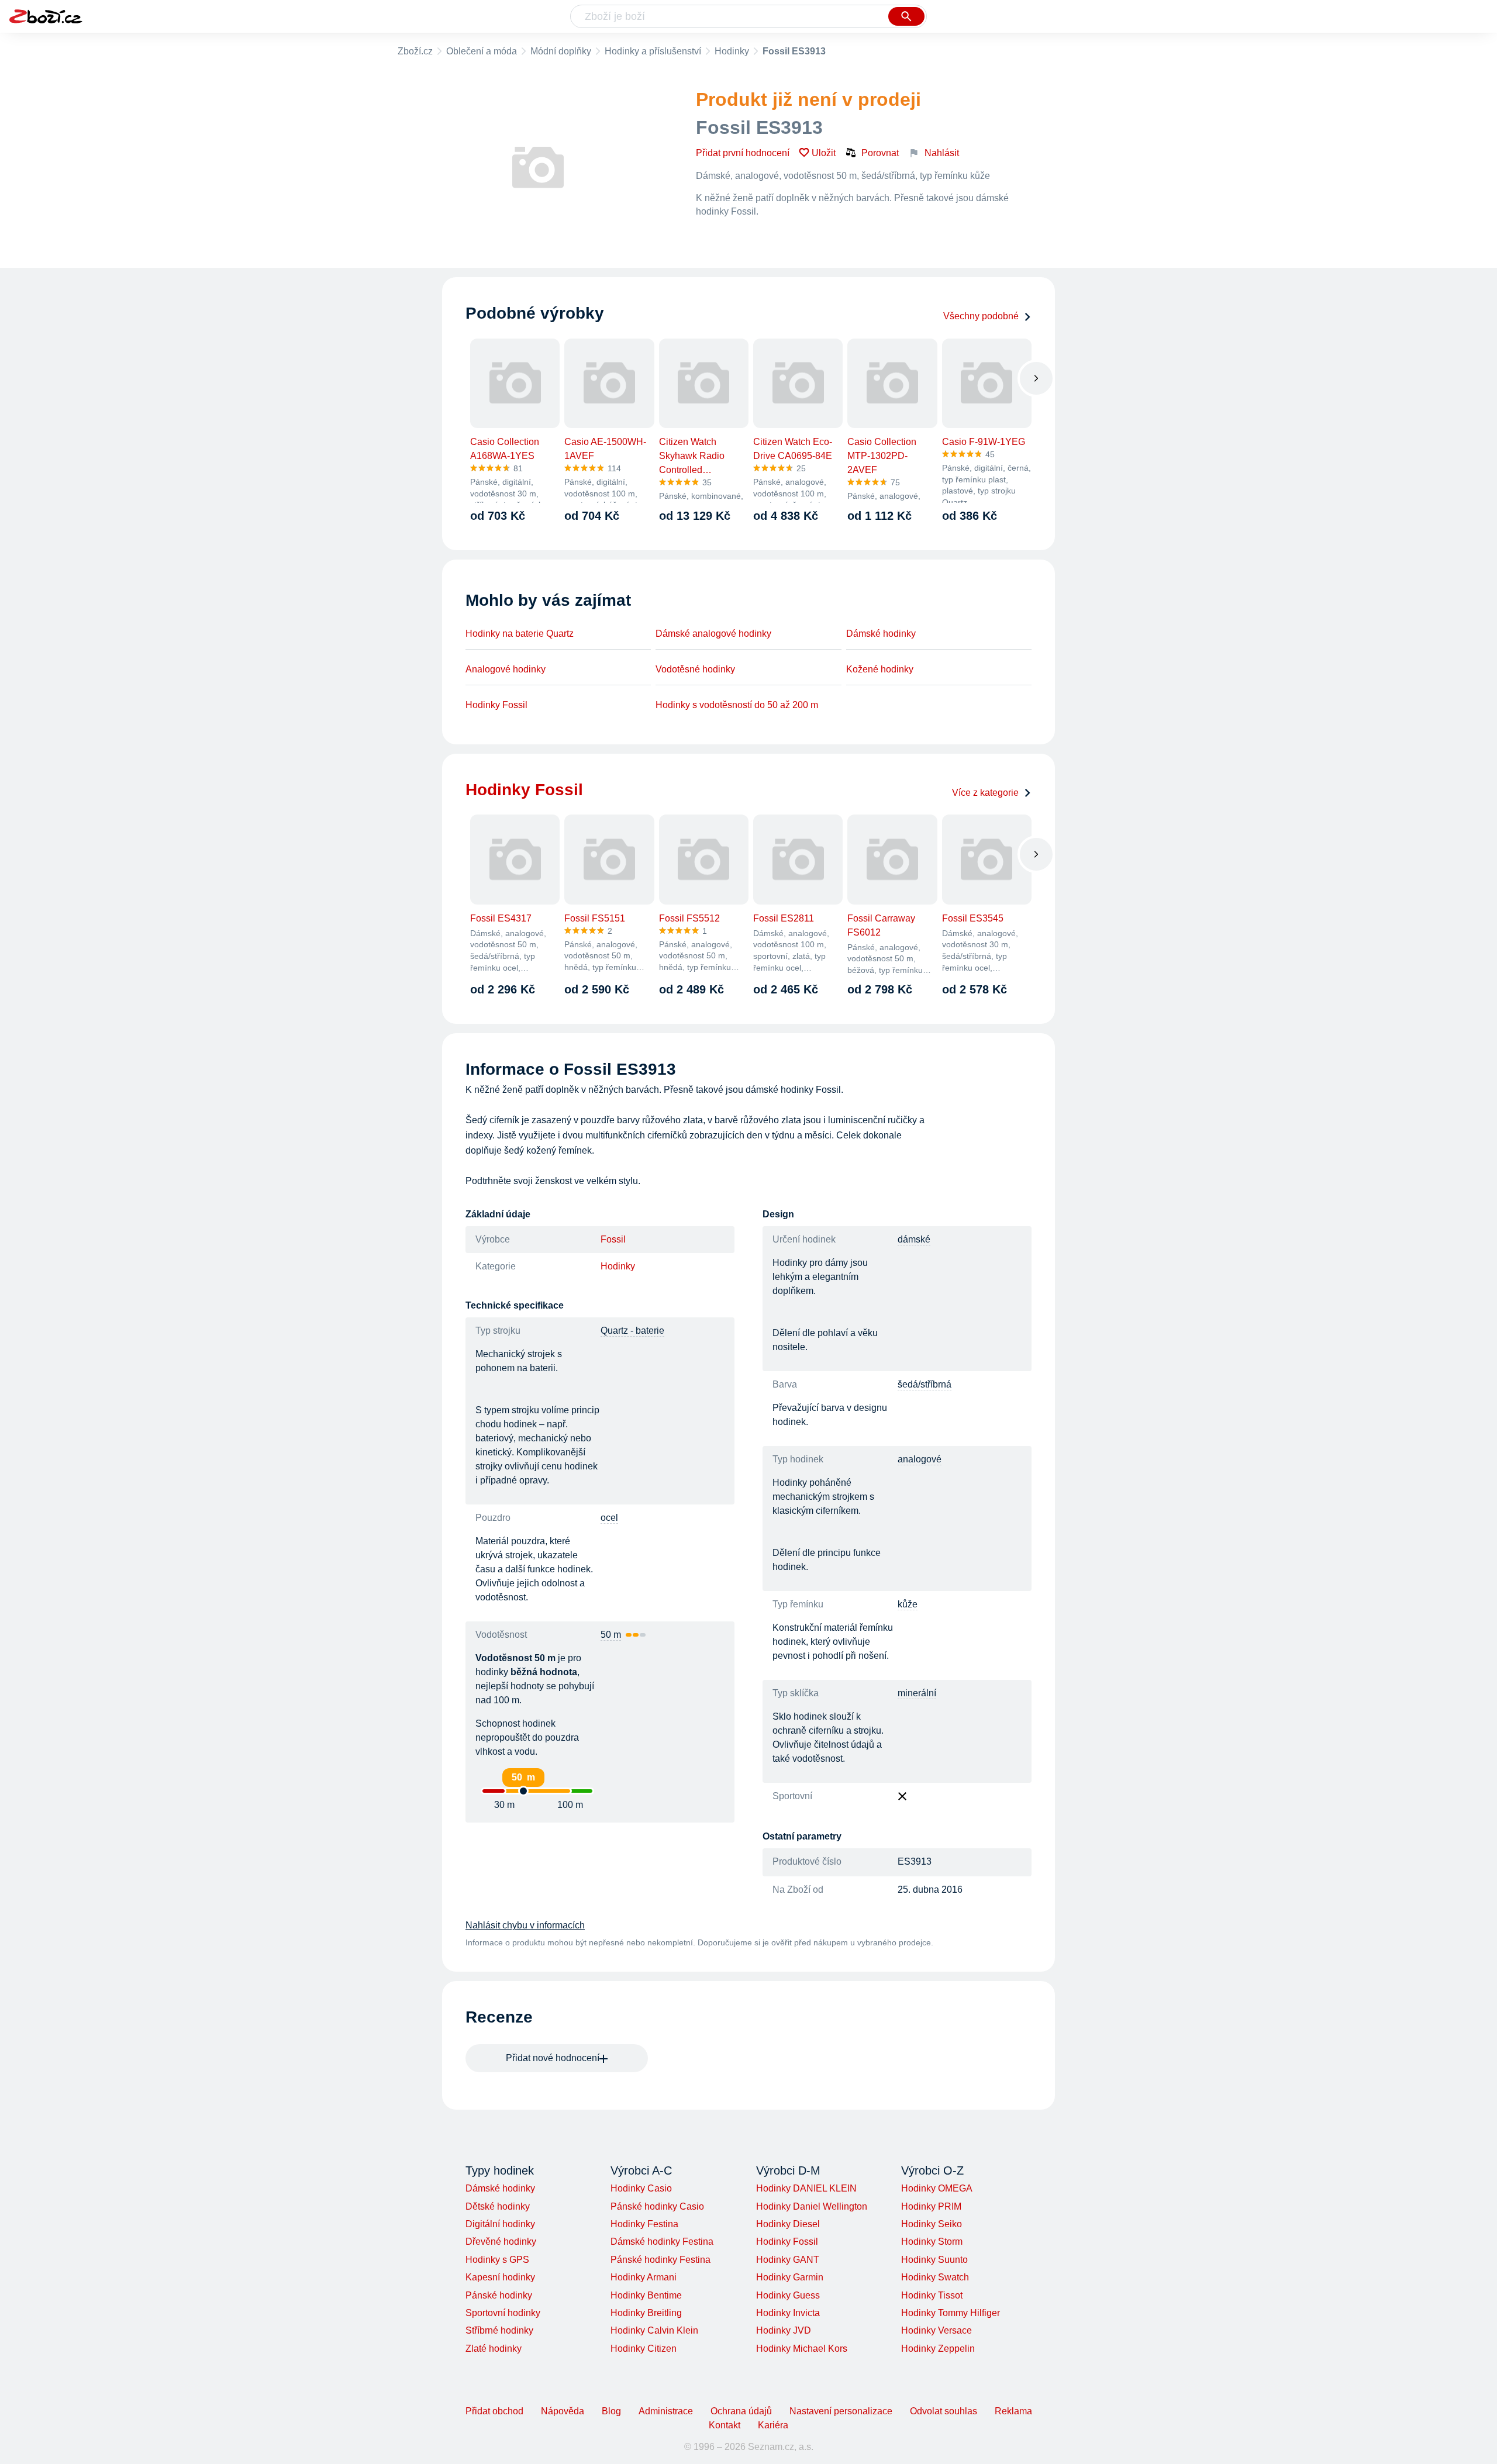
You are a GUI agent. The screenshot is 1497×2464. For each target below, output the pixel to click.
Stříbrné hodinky (499, 2330)
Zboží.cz (415, 51)
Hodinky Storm (932, 2242)
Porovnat (880, 153)
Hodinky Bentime (646, 2295)
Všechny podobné (981, 316)
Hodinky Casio (641, 2188)
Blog (611, 2411)
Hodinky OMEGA (937, 2188)
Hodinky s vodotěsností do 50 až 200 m (737, 705)
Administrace (666, 2411)
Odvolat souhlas (944, 2411)
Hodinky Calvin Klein (654, 2330)
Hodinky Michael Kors (802, 2349)
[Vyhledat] (906, 16)
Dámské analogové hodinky (713, 634)
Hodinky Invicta (788, 2313)
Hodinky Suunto (934, 2260)
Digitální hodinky (500, 2224)
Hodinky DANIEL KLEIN (806, 2188)
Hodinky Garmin (790, 2277)
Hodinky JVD (784, 2330)
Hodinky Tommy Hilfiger (951, 2313)
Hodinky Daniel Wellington (812, 2206)
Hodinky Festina (644, 2224)
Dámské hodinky (881, 634)
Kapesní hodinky (500, 2277)
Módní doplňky (561, 51)
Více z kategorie (985, 793)
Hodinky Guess (788, 2295)
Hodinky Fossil (496, 705)
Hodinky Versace (937, 2330)
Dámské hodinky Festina (662, 2242)
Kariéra (773, 2425)
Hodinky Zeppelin (938, 2349)
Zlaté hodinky (494, 2349)
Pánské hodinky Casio (657, 2206)
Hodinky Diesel (788, 2224)
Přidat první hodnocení (743, 153)
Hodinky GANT (788, 2260)
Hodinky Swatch (935, 2277)
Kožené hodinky (880, 669)
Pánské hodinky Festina (660, 2260)
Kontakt (725, 2425)
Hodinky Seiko (932, 2224)
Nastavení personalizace (841, 2411)
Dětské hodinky (498, 2206)
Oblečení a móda (482, 51)
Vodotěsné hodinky (695, 669)
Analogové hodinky (506, 669)
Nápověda (563, 2411)
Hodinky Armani (644, 2277)
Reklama (1013, 2411)
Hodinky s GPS (497, 2260)
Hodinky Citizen (644, 2349)
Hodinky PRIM (931, 2206)
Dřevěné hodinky (501, 2242)
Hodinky (732, 51)
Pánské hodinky (499, 2295)
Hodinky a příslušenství (653, 51)
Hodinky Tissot (932, 2295)
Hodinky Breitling (646, 2313)
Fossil (613, 1239)
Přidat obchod (494, 2411)
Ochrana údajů (741, 2411)
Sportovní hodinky (503, 2313)
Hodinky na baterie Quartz (520, 634)
